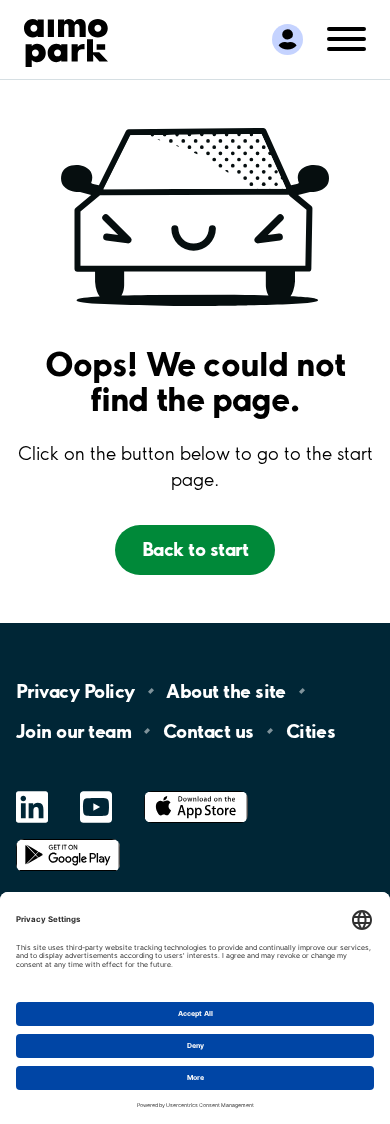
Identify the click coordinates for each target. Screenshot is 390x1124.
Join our (73, 731)
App (196, 791)
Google (68, 839)
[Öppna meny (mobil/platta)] (346, 37)
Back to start (195, 549)
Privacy (75, 691)
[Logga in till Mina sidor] (287, 39)
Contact (208, 731)
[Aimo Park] (66, 39)
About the (225, 691)
